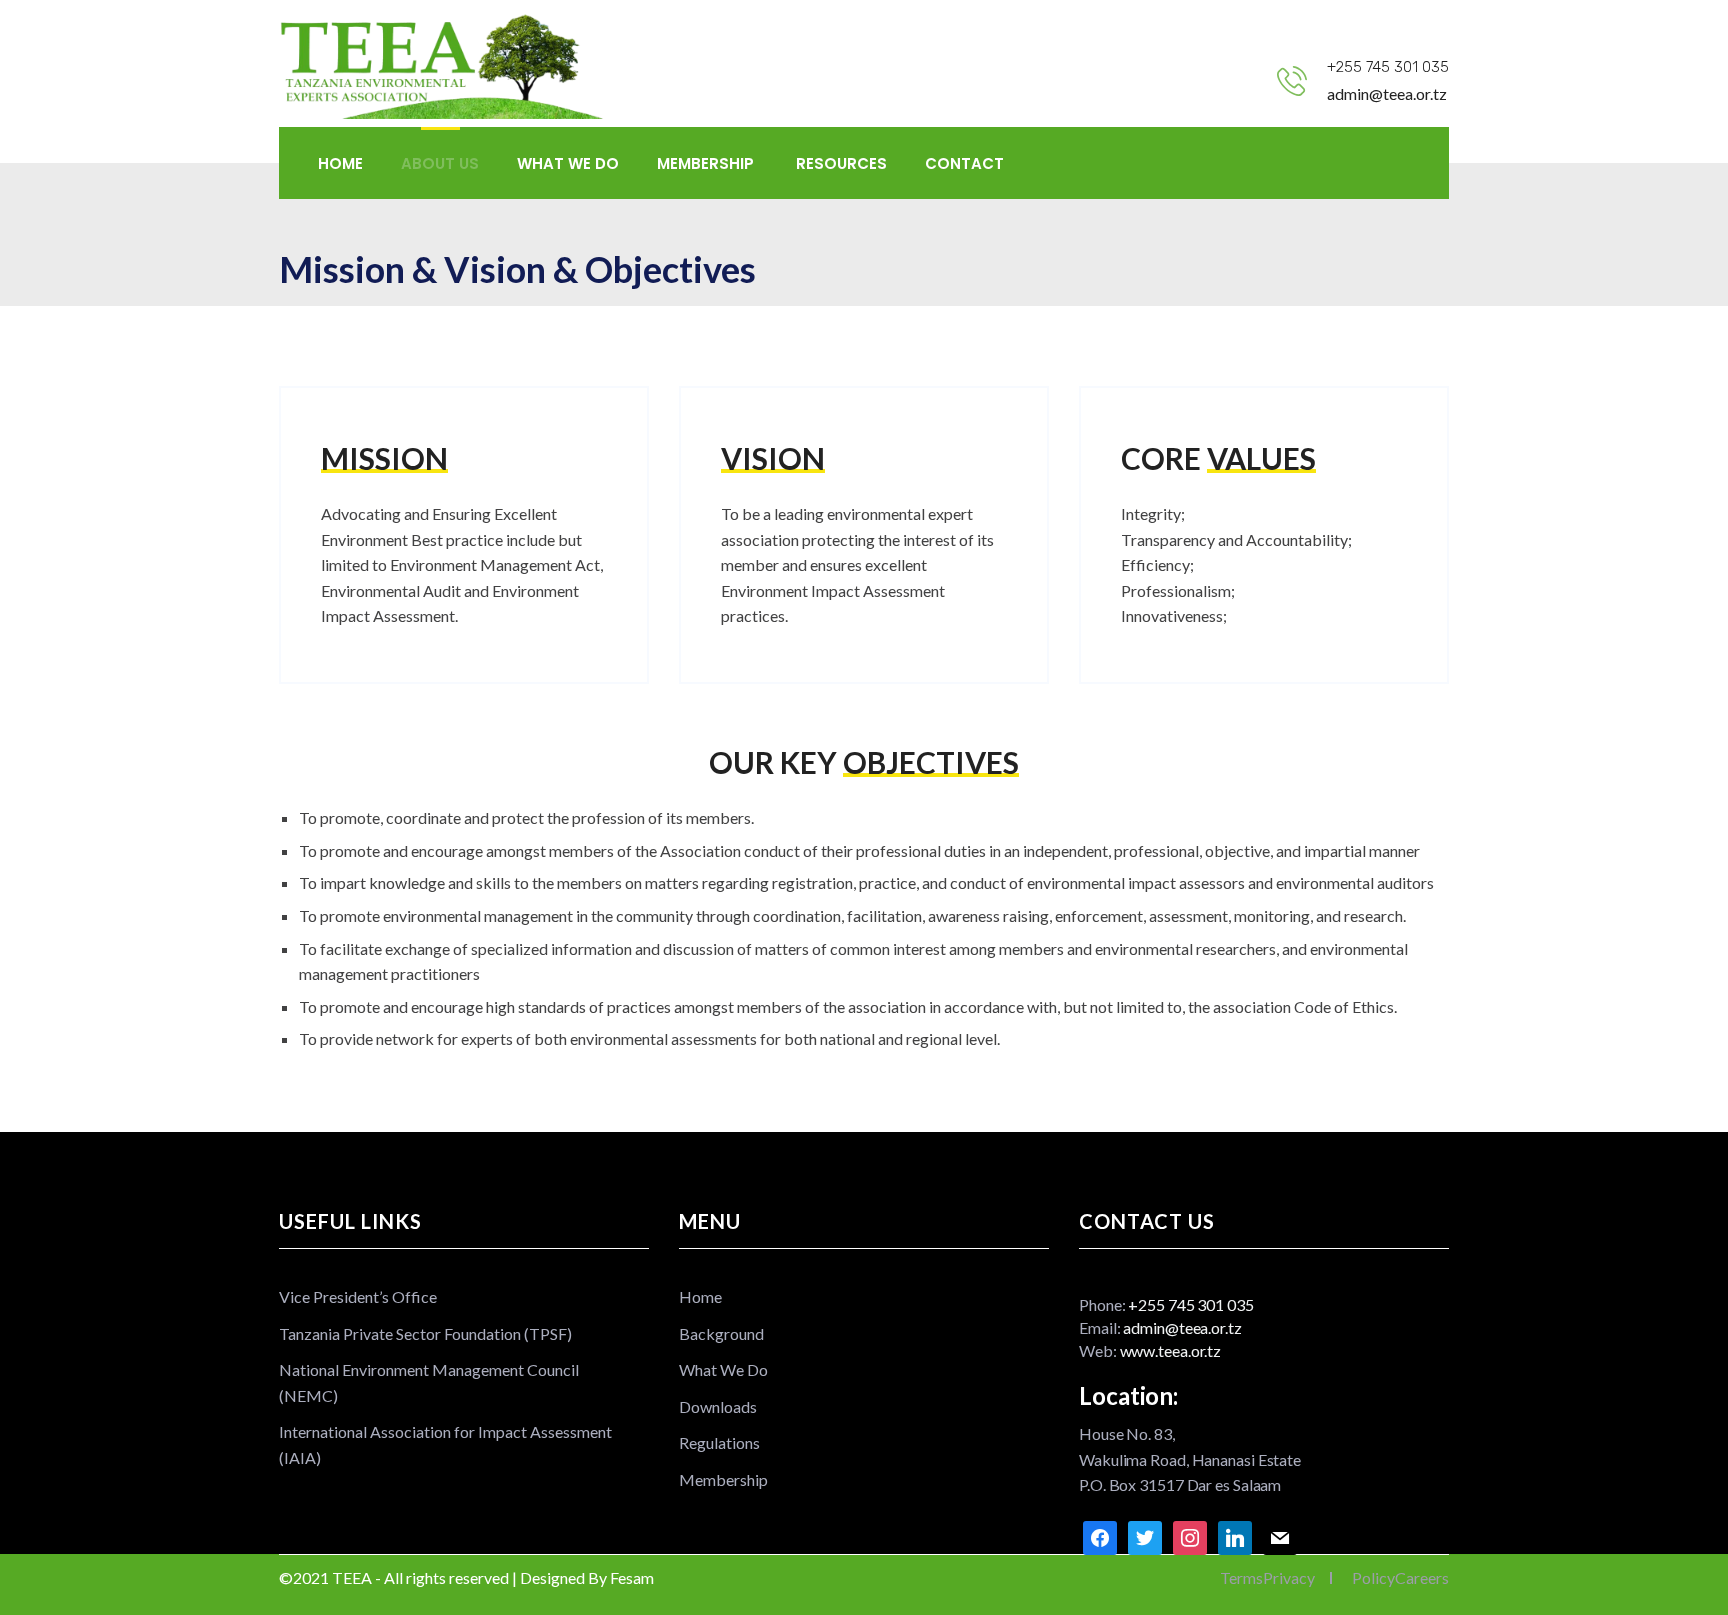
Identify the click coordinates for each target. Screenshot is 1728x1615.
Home (340, 163)
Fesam (632, 1577)
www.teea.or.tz (1171, 1350)
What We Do (568, 163)
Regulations (719, 1442)
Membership (707, 163)
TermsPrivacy (1267, 1577)
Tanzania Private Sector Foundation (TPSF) (425, 1333)
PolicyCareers (1400, 1577)
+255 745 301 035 (1388, 67)
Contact (964, 163)
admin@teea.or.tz (1387, 93)
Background (721, 1333)
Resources (841, 163)
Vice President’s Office (358, 1296)
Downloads (718, 1406)
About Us (440, 163)
